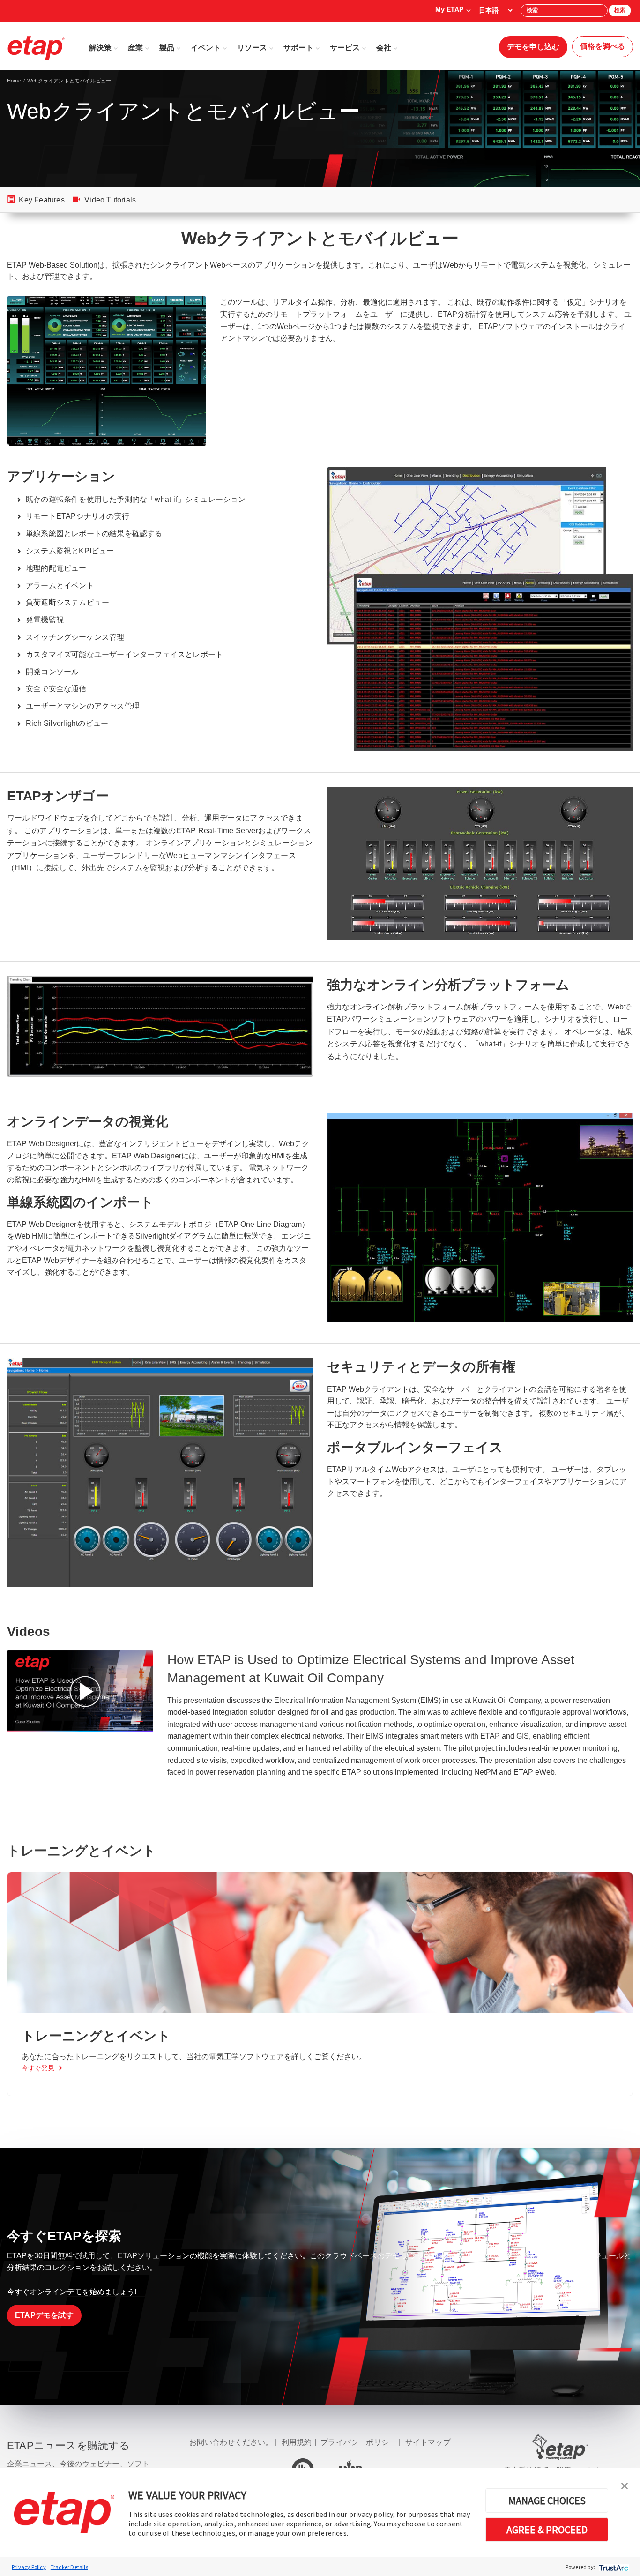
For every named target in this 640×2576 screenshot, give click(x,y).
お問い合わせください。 (231, 2442)
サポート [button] (298, 48)
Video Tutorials (109, 200)
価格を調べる (603, 46)
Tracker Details (69, 2567)
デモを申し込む (533, 47)
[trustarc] (613, 2567)
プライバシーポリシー (358, 2442)
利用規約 (297, 2442)
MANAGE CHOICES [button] (547, 2501)
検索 (620, 10)
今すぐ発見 (39, 2068)
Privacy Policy (29, 2567)
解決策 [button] (100, 48)
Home (14, 81)
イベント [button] (206, 48)
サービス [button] (345, 48)
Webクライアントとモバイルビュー (69, 81)
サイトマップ (428, 2442)
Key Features (41, 200)
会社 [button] (384, 48)
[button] (625, 2485)
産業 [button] (135, 48)
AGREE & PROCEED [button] (547, 2530)
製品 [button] (167, 48)
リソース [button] (252, 48)
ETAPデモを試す (44, 2315)
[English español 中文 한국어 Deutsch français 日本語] (495, 10)
